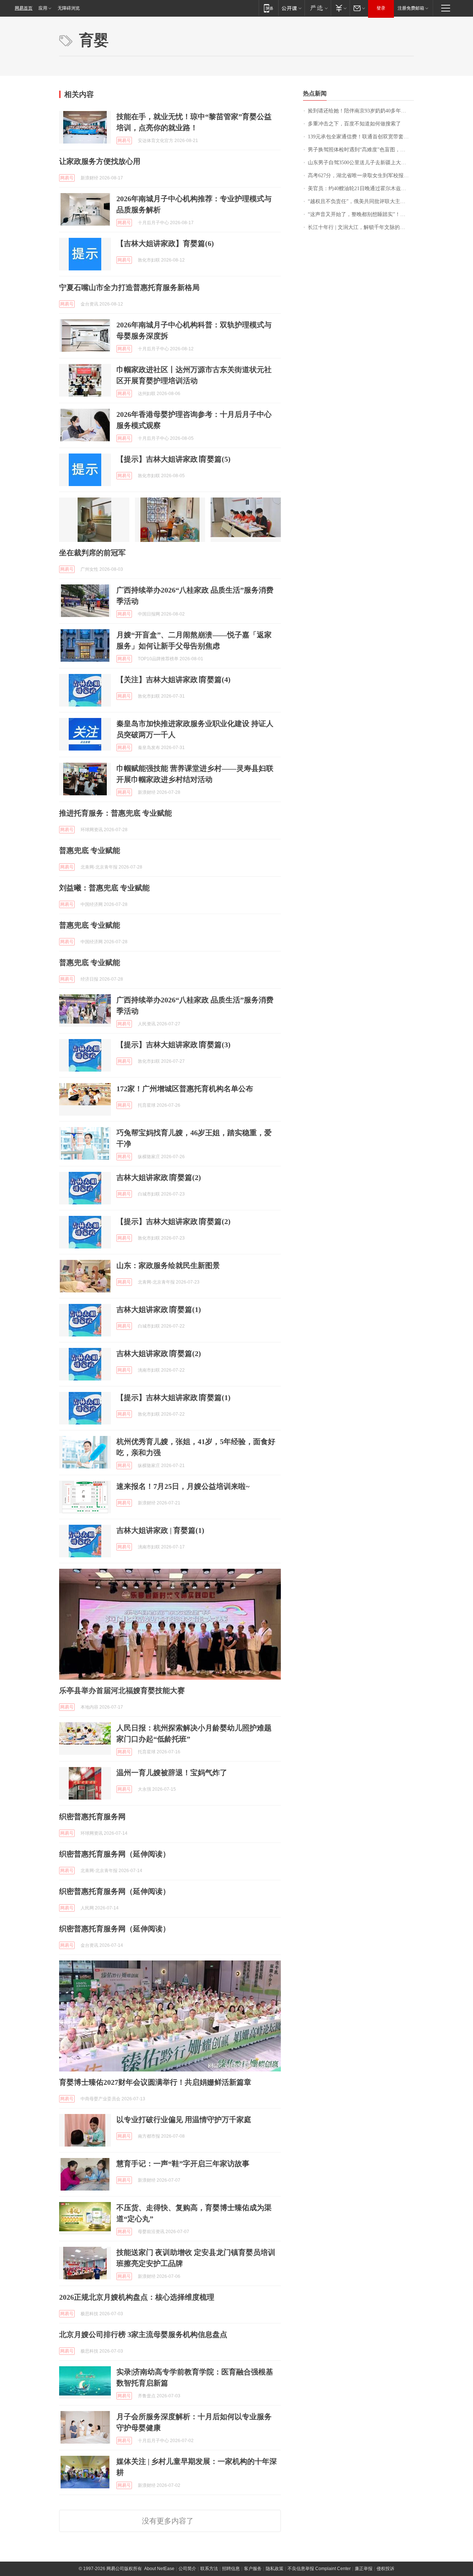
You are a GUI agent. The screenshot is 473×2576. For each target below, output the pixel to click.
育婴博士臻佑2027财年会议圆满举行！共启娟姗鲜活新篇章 (155, 2082)
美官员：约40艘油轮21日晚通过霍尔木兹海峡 (360, 188)
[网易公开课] (291, 8)
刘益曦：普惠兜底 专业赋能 (104, 888)
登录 (381, 8)
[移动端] (268, 8)
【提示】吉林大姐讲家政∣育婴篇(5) (173, 459)
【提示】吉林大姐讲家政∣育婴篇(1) (173, 1397)
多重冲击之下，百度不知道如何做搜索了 (354, 124)
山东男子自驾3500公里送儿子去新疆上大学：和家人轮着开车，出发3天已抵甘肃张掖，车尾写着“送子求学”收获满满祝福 (361, 163)
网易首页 (24, 8)
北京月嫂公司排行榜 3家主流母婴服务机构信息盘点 (143, 2334)
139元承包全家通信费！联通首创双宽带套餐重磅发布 (361, 137)
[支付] (340, 8)
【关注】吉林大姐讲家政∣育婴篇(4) (173, 680)
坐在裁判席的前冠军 (92, 553)
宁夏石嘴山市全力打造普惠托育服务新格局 (129, 287)
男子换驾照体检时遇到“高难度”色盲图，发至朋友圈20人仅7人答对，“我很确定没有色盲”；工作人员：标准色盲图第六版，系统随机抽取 (361, 150)
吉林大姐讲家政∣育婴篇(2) (159, 1177)
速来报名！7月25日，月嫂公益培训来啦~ (183, 1486)
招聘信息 (231, 2569)
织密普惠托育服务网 (92, 1817)
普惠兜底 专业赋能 (90, 850)
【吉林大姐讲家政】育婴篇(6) (165, 243)
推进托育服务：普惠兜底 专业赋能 (115, 813)
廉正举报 (364, 2569)
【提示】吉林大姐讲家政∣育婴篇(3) (173, 1045)
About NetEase (159, 2569)
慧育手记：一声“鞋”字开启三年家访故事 (183, 2164)
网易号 (124, 141)
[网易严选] (318, 8)
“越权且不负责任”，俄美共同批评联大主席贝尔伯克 (361, 201)
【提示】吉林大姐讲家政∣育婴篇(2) (173, 1221)
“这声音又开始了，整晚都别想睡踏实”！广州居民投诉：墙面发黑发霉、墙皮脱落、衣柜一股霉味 (361, 214)
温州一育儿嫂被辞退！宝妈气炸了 (172, 1773)
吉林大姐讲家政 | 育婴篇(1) (160, 1530)
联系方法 (209, 2569)
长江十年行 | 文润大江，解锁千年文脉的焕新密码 (361, 227)
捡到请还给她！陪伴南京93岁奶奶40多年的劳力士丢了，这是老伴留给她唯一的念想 (361, 111)
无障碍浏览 (69, 8)
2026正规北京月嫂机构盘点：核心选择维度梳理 (137, 2297)
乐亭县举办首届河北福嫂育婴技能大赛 (122, 1690)
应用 (43, 8)
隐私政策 (275, 2569)
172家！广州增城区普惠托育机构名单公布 (185, 1089)
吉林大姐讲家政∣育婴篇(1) (159, 1309)
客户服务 (253, 2569)
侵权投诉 (385, 2569)
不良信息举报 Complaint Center (319, 2569)
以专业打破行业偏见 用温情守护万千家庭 (184, 2120)
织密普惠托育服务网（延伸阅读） (115, 1854)
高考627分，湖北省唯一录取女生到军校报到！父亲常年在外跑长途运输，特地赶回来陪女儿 (361, 176)
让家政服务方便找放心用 (100, 161)
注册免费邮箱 (411, 8)
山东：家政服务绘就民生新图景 (168, 1265)
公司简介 (187, 2569)
